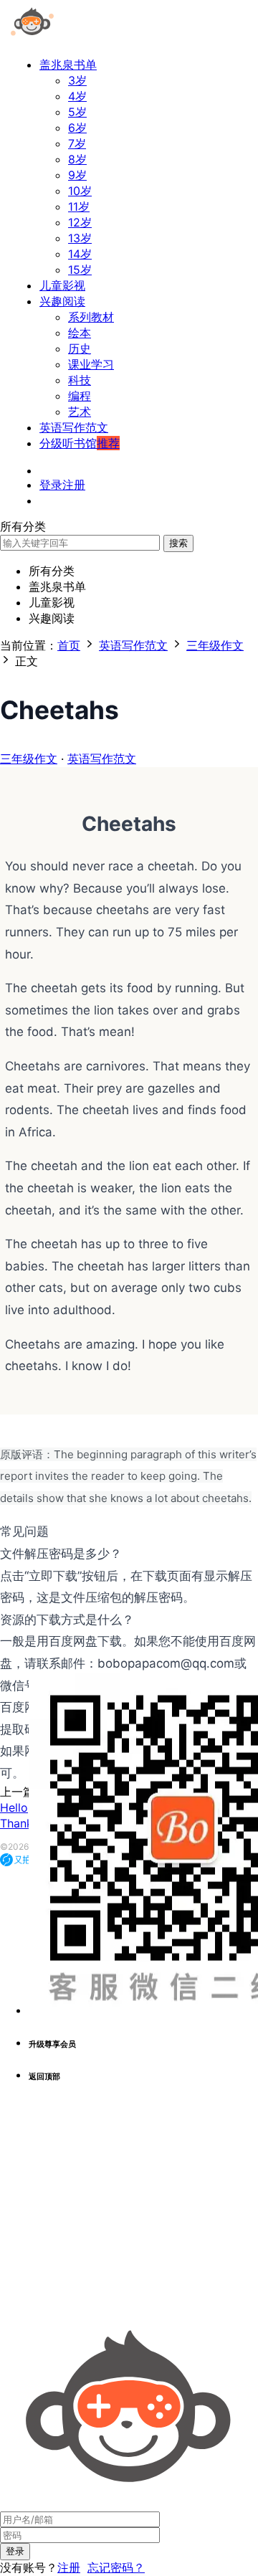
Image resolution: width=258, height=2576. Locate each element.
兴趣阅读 (62, 301)
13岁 (80, 238)
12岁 (80, 222)
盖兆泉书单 (68, 65)
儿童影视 (62, 285)
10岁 (80, 191)
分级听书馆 (80, 443)
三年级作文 (29, 759)
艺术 (80, 412)
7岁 (77, 143)
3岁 (77, 80)
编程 (80, 396)
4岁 (77, 96)
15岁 (80, 270)
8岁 (77, 159)
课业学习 (91, 364)
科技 (80, 380)
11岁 (79, 206)
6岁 (77, 128)
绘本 (80, 333)
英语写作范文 (74, 427)
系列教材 (91, 317)
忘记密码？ (116, 2567)
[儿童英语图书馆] (32, 39)
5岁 (77, 112)
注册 (69, 2567)
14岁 (80, 254)
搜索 (178, 543)
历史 (80, 348)
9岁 (77, 175)
